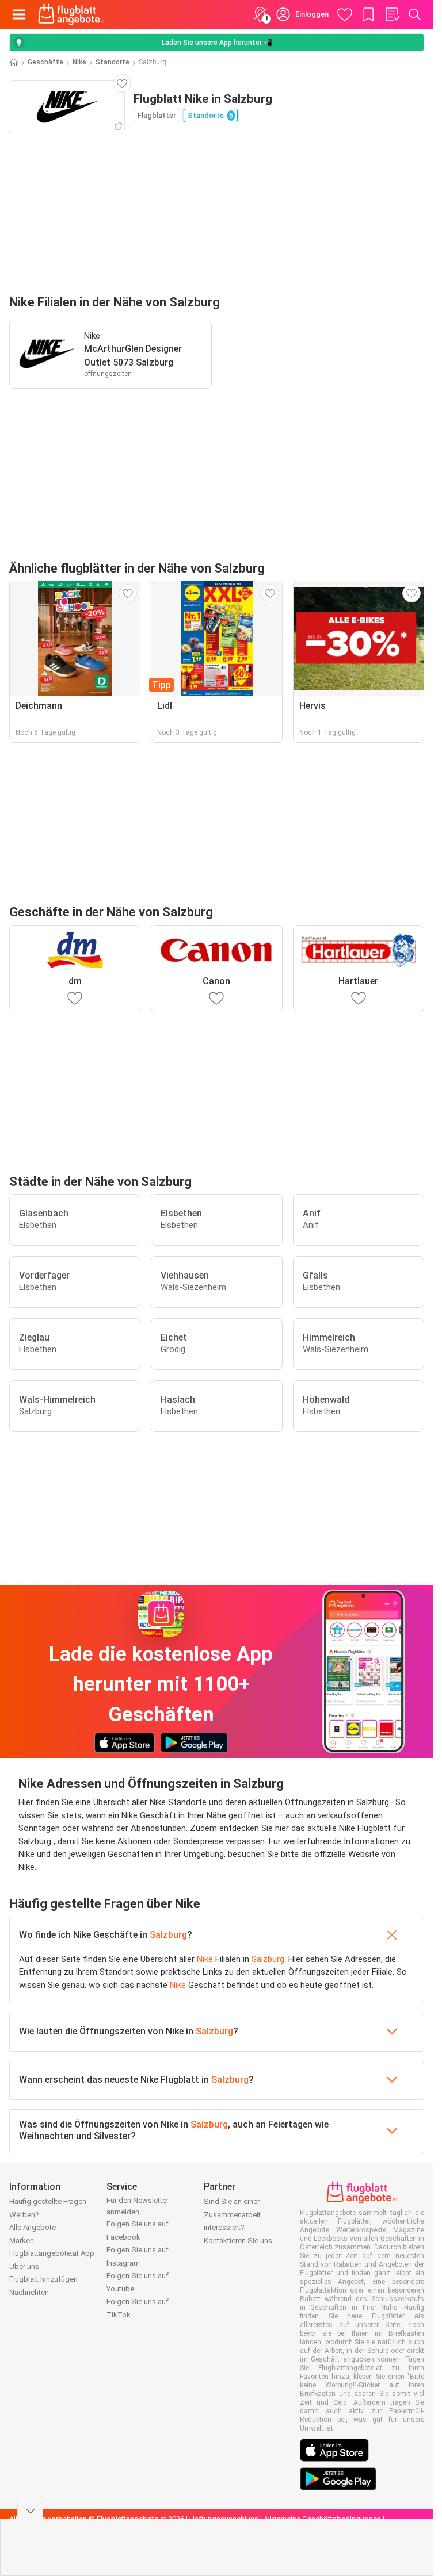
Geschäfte (45, 62)
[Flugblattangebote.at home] (72, 14)
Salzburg (168, 1935)
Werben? (24, 2215)
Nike (79, 62)
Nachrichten (29, 2292)
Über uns (24, 2266)
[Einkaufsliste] (392, 14)
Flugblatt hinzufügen (43, 2279)
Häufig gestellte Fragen (48, 2201)
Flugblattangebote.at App (52, 2253)
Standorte (113, 62)
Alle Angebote (33, 2227)
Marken (22, 2241)
